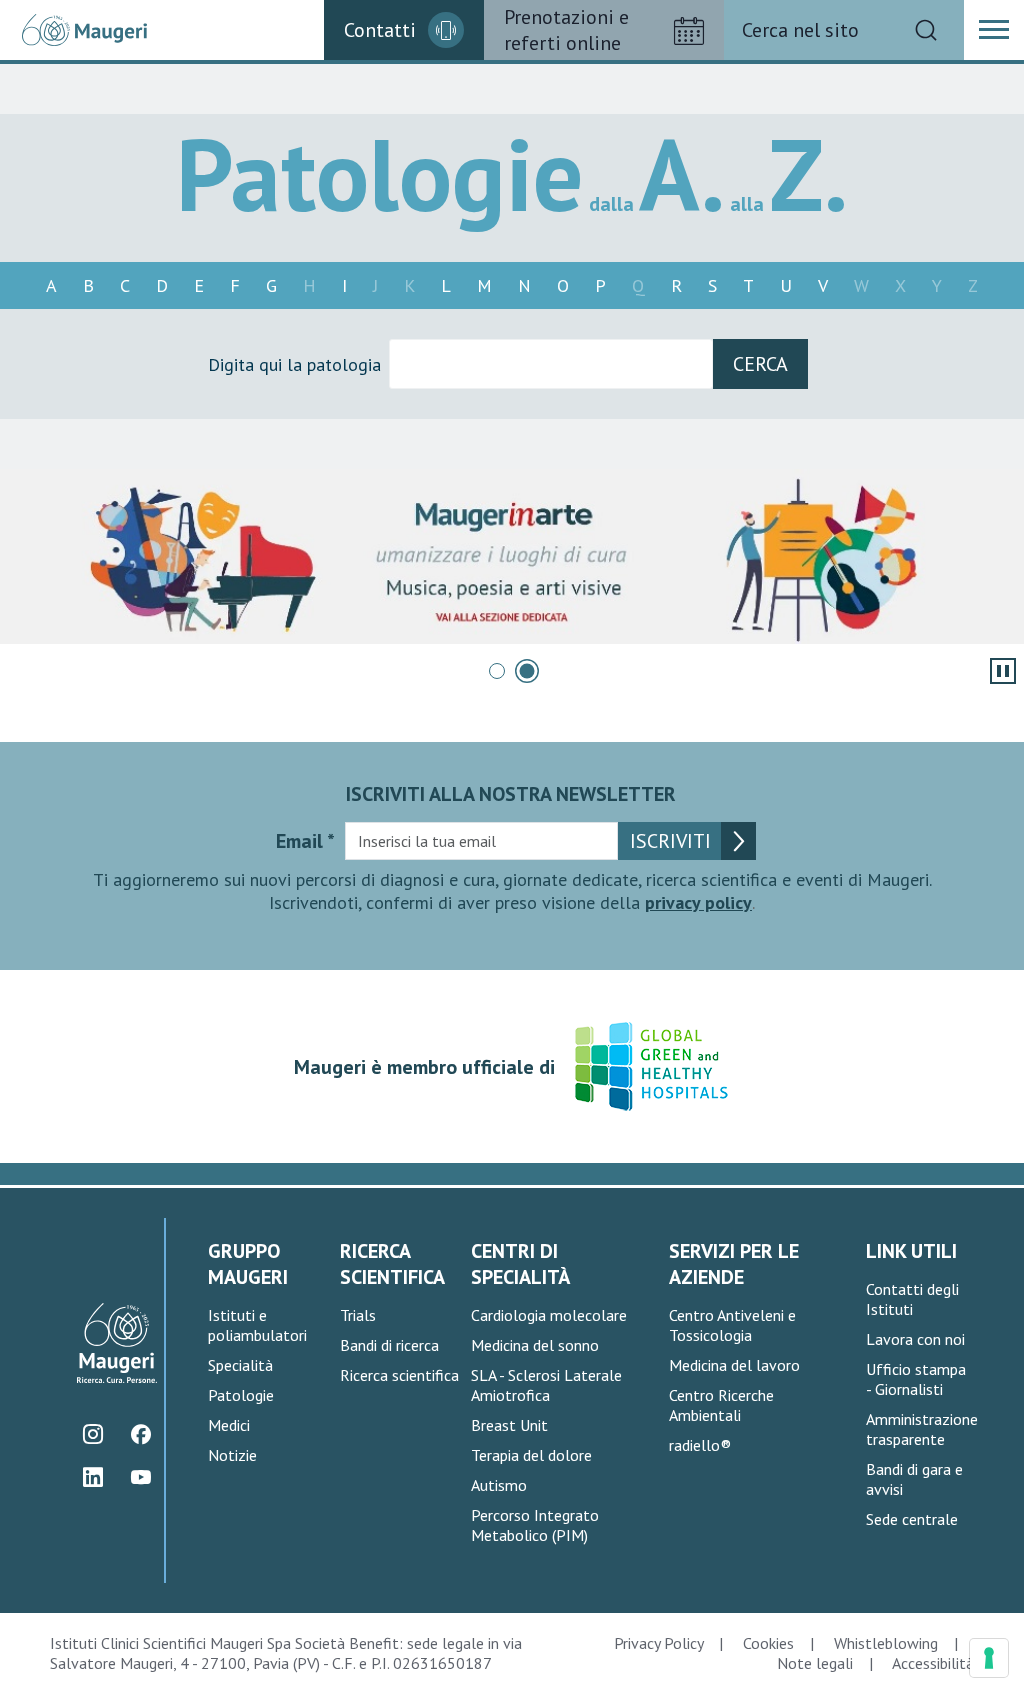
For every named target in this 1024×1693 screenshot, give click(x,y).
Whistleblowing (886, 1643)
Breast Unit (509, 1425)
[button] (994, 30)
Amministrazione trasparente (922, 1429)
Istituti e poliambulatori (257, 1325)
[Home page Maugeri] (84, 30)
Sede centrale (912, 1519)
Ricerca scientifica (399, 1375)
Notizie (232, 1455)
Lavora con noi (915, 1339)
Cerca (760, 364)
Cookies (768, 1643)
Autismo (499, 1485)
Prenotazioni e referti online (566, 30)
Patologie (241, 1395)
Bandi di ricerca (389, 1345)
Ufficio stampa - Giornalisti (916, 1379)
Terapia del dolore (531, 1455)
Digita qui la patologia (294, 364)
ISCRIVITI (670, 841)
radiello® (700, 1445)
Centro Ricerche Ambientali (721, 1405)
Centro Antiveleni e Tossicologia (732, 1325)
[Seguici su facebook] (140, 1434)
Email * (305, 841)
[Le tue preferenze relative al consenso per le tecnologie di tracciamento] (989, 1658)
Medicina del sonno (535, 1345)
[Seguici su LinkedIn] (92, 1477)
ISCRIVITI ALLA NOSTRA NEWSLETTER (511, 794)
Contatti (380, 30)
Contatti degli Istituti (912, 1299)
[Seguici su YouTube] (140, 1477)
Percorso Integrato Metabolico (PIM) (535, 1525)
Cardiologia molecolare (549, 1315)
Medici (229, 1425)
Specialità (240, 1365)
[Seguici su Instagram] (92, 1434)
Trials (358, 1315)
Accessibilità (933, 1663)
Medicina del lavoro (734, 1365)
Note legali (815, 1663)
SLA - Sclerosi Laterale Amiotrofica (546, 1385)
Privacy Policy (658, 1643)
